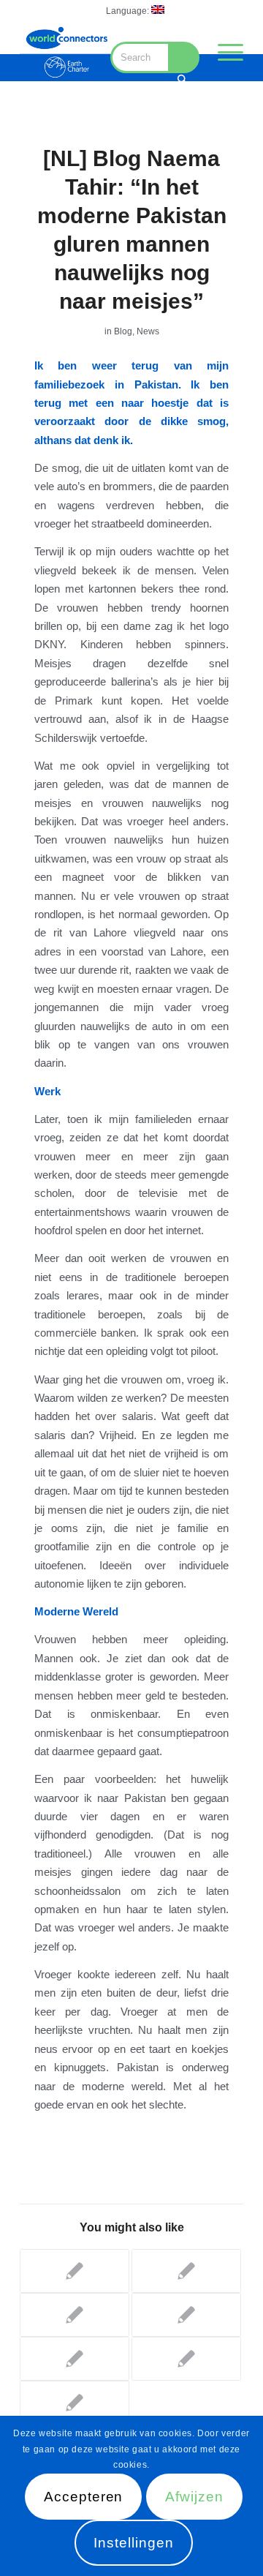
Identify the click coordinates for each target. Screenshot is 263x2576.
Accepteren (84, 2497)
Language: (129, 11)
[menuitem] (135, 10)
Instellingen (133, 2543)
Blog (123, 331)
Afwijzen (194, 2497)
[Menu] (223, 52)
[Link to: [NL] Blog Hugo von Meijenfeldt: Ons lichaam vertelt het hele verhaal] (186, 2315)
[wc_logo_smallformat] (66, 52)
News (148, 331)
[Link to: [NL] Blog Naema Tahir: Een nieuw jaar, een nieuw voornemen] (186, 2359)
